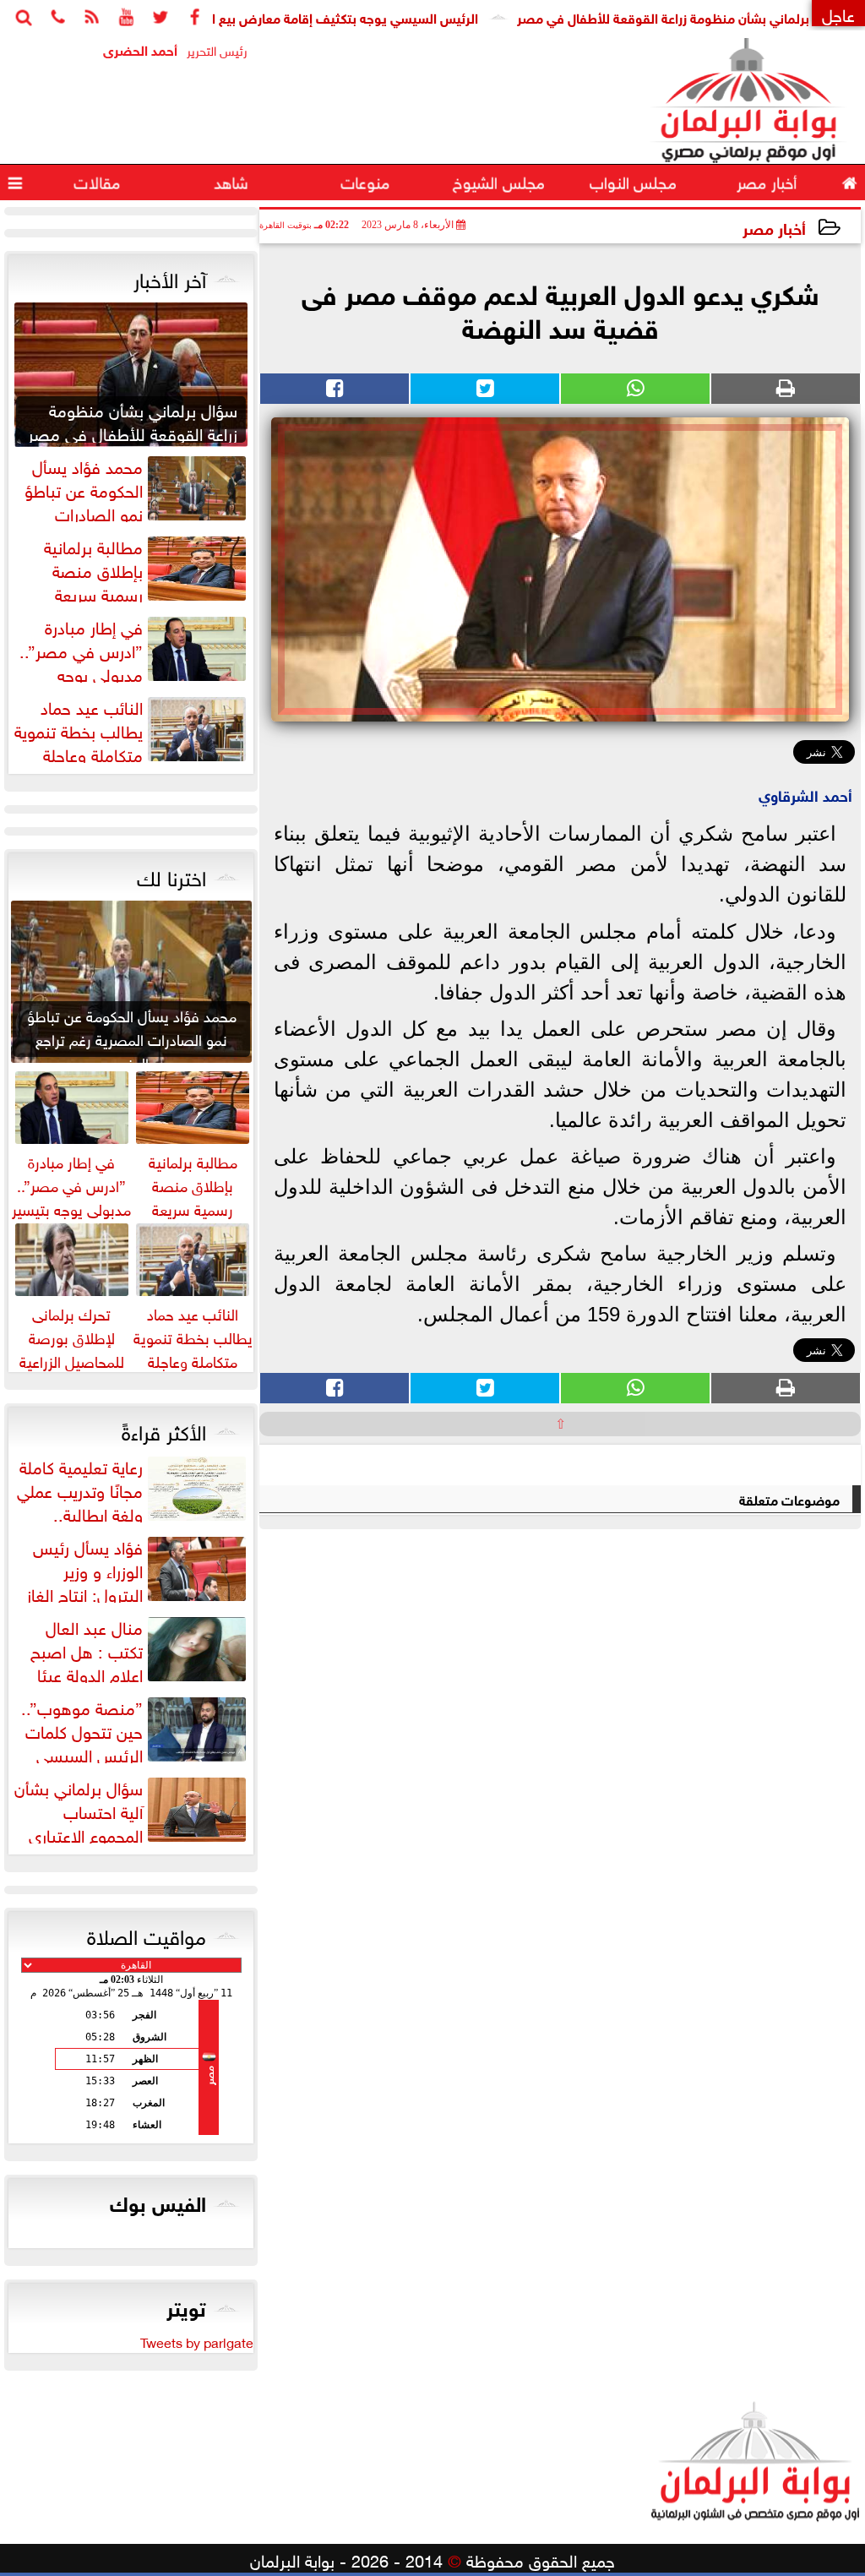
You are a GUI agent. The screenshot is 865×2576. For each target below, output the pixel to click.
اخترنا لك (171, 875)
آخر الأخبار (170, 277)
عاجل (838, 13)
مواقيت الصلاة (147, 1934)
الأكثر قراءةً (164, 1430)
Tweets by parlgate (197, 2341)
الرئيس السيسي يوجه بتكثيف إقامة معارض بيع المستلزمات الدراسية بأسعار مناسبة (302, 16)
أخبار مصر (774, 227)
